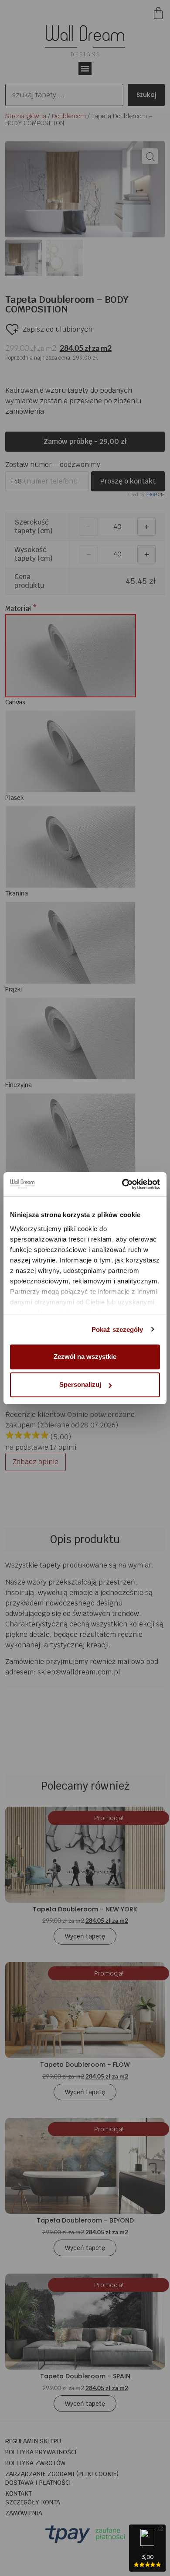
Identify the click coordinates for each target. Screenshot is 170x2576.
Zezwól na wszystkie (85, 1357)
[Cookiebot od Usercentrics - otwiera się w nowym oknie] (122, 1184)
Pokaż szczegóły (117, 1329)
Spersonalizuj (80, 1384)
